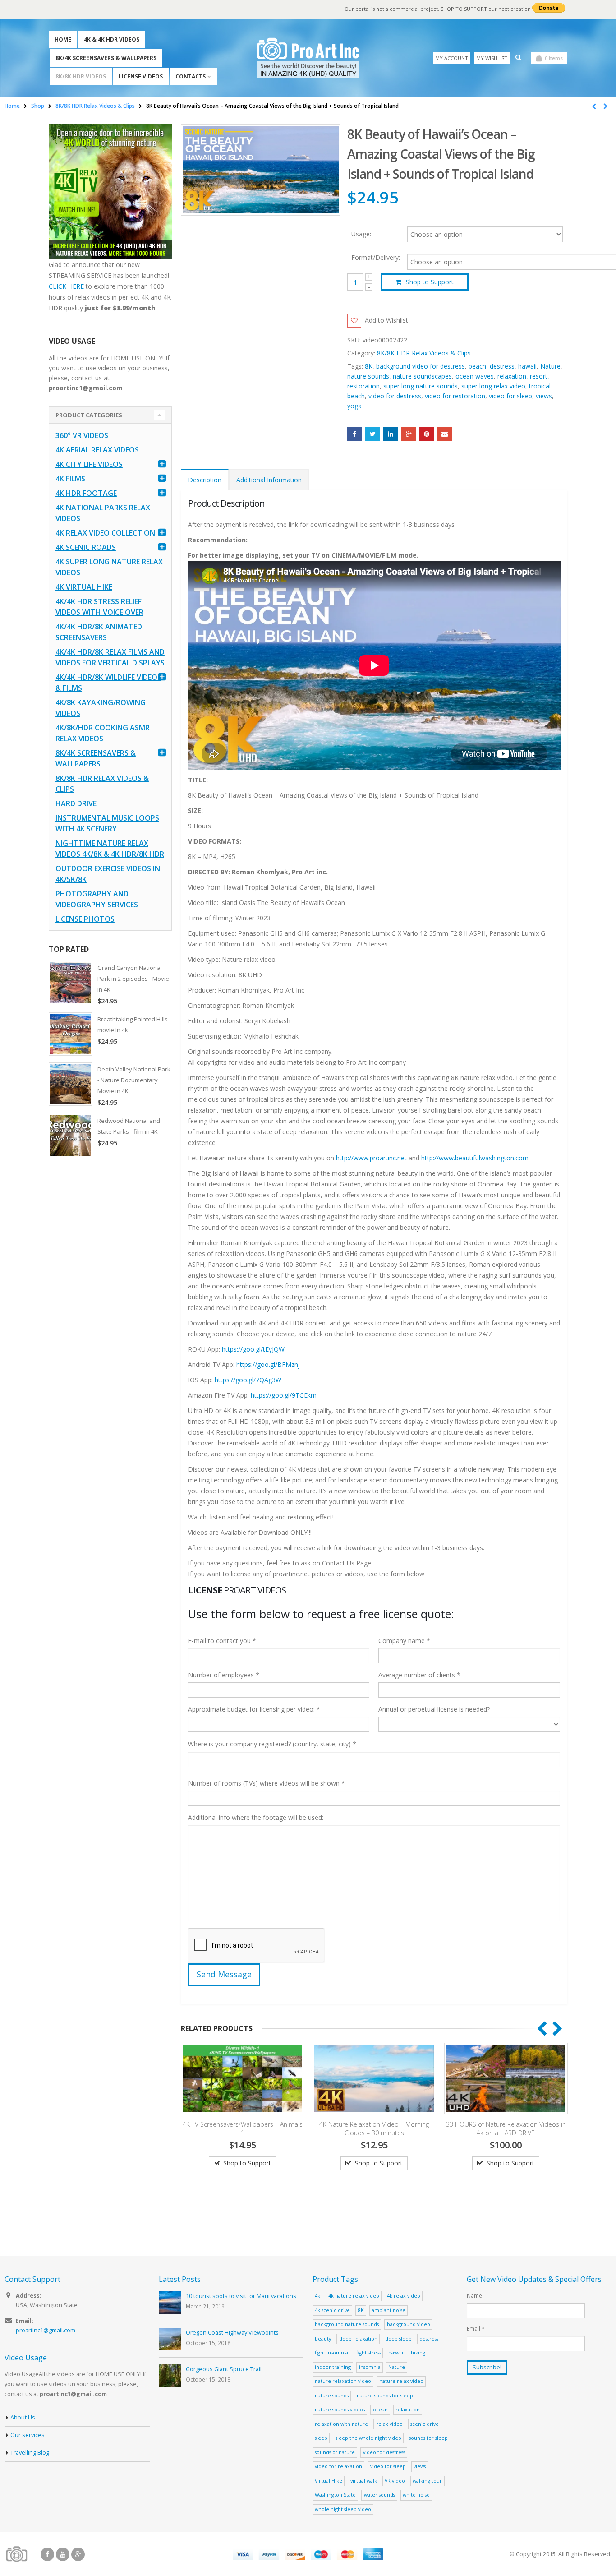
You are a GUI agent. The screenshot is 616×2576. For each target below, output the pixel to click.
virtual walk (364, 2481)
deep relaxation (358, 2338)
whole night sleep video (343, 2509)
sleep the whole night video (368, 2438)
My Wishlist (492, 58)
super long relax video (493, 386)
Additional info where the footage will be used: (256, 1817)
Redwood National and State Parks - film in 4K (129, 1126)
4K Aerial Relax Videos (97, 450)
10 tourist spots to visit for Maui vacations (241, 2296)
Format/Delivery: (376, 258)
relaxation (512, 376)
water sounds (379, 2495)
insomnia (370, 2367)
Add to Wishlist (386, 320)
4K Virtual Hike (84, 587)
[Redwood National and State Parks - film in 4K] (70, 1136)
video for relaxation (338, 2466)
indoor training (333, 2367)
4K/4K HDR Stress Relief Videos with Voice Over (99, 607)
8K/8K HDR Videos (81, 76)
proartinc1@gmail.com (46, 2330)
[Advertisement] (110, 1306)
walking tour (427, 2481)
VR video (395, 2481)
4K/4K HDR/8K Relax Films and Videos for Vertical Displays (110, 657)
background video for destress (421, 366)
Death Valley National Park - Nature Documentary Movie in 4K (134, 1080)
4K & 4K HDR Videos (112, 39)
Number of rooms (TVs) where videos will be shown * (267, 1783)
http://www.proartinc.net (371, 1158)
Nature (550, 366)
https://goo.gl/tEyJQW (253, 1349)
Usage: (361, 233)
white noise (416, 2495)
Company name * (404, 1641)
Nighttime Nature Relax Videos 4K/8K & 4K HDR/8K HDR (110, 849)
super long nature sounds (421, 386)
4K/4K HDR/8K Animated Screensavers (99, 632)
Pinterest (427, 434)
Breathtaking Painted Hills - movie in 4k (134, 1025)
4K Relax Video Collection (105, 533)
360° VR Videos (82, 435)
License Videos (141, 76)
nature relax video (401, 2381)
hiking (418, 2352)
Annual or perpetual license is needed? (434, 1709)
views (544, 396)
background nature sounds (347, 2324)
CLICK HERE (66, 286)
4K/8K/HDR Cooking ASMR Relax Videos (103, 733)
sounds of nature (335, 2452)
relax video (389, 2424)
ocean (380, 2409)
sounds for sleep (428, 2438)
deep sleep (398, 2338)
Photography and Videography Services (97, 899)
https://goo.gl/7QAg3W (248, 1380)
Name (474, 2295)
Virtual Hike (329, 2481)
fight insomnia (331, 2352)
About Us (23, 2417)
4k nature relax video (354, 2296)
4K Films (70, 479)
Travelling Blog (30, 2453)
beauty (323, 2338)
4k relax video (404, 2296)
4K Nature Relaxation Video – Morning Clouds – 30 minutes (242, 2128)
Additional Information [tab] (269, 480)
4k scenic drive (332, 2310)
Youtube (63, 2554)
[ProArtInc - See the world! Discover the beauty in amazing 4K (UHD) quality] (308, 58)
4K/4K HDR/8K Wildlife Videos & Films (108, 683)
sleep (321, 2438)
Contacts (191, 76)
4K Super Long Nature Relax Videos (109, 567)
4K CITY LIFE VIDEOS (89, 464)
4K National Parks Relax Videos (103, 513)
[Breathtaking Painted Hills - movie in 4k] (70, 1034)
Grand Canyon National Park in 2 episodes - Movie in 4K (133, 979)
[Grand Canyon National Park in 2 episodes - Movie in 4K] (70, 983)
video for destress (395, 396)
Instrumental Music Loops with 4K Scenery (107, 823)
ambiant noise (388, 2310)
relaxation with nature (341, 2424)
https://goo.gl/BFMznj (268, 1364)
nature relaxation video (343, 2381)
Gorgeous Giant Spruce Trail (224, 2369)
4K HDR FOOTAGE (86, 493)
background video (409, 2324)
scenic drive (425, 2424)
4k (317, 2296)
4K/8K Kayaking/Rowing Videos (101, 708)
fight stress (368, 2352)
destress (502, 366)
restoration (363, 386)
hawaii (527, 366)
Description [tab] (205, 480)
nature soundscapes (422, 376)
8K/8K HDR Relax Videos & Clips (424, 353)
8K (369, 366)
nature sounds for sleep (385, 2395)
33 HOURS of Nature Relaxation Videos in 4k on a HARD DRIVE (374, 2128)
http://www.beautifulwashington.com (474, 1158)
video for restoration (455, 396)
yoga (354, 406)
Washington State (335, 2495)
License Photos (85, 919)
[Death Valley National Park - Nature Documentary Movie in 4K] (70, 1084)
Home (63, 39)
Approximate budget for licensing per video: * (254, 1709)
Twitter (372, 434)
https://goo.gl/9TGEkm (284, 1395)
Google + (409, 434)
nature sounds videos (340, 2409)
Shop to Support (430, 282)
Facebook (354, 434)
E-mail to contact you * (222, 1641)
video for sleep (510, 396)
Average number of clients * (419, 1675)
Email (445, 434)
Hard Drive (76, 803)
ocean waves (475, 376)
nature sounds (368, 376)
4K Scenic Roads (86, 547)
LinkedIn (391, 434)
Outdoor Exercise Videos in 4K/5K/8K (108, 874)
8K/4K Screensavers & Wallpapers (106, 58)
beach (477, 366)
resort (539, 376)
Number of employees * (224, 1675)
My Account (452, 58)
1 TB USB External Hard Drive (506, 2177)
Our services (28, 2435)
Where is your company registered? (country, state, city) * (272, 1744)
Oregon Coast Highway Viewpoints (232, 2333)
